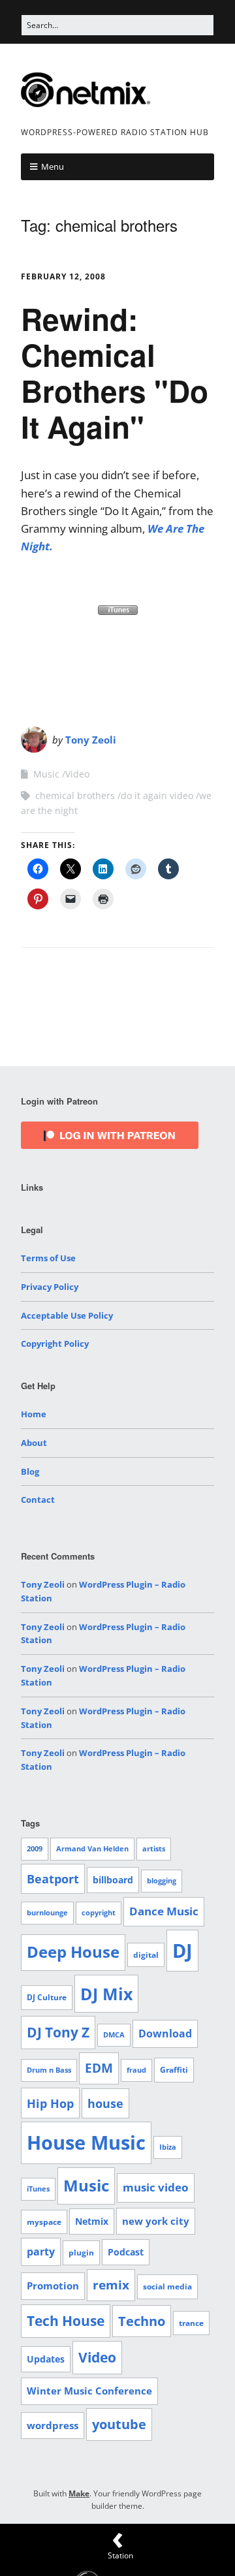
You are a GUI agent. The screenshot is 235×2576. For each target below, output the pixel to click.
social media (167, 2286)
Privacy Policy (50, 1287)
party (41, 2252)
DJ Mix (106, 1994)
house (105, 2103)
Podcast (126, 2252)
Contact (38, 1500)
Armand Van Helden (92, 1849)
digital (146, 1955)
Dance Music (164, 1911)
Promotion (53, 2285)
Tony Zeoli (91, 740)
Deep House (73, 1952)
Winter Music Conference (89, 2391)
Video (77, 774)
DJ (182, 1950)
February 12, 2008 (63, 276)
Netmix (92, 2221)
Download (165, 2034)
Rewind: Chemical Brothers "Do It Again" (115, 373)
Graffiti (174, 2070)
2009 (35, 1849)
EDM (99, 2068)
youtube (119, 2424)
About (34, 1443)
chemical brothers (75, 795)
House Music (86, 2143)
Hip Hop (50, 2103)
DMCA (114, 2035)
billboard (113, 1880)
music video (156, 2187)
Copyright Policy (55, 1343)
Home (34, 1414)
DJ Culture (47, 1997)
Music (46, 774)
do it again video (157, 795)
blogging (162, 1881)
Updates (46, 2359)
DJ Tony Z (58, 2032)
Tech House (66, 2321)
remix (111, 2285)
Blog (30, 1471)
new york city (156, 2221)
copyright (99, 1913)
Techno (142, 2321)
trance (191, 2323)
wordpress (53, 2425)
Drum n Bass (49, 2070)
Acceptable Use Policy (67, 1315)
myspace (44, 2222)
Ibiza (168, 2147)
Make (79, 2493)
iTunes (38, 2189)
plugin (81, 2253)
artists (154, 1849)
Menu (53, 166)
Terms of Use (48, 1258)
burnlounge (47, 1913)
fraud (136, 2070)
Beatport (53, 1879)
